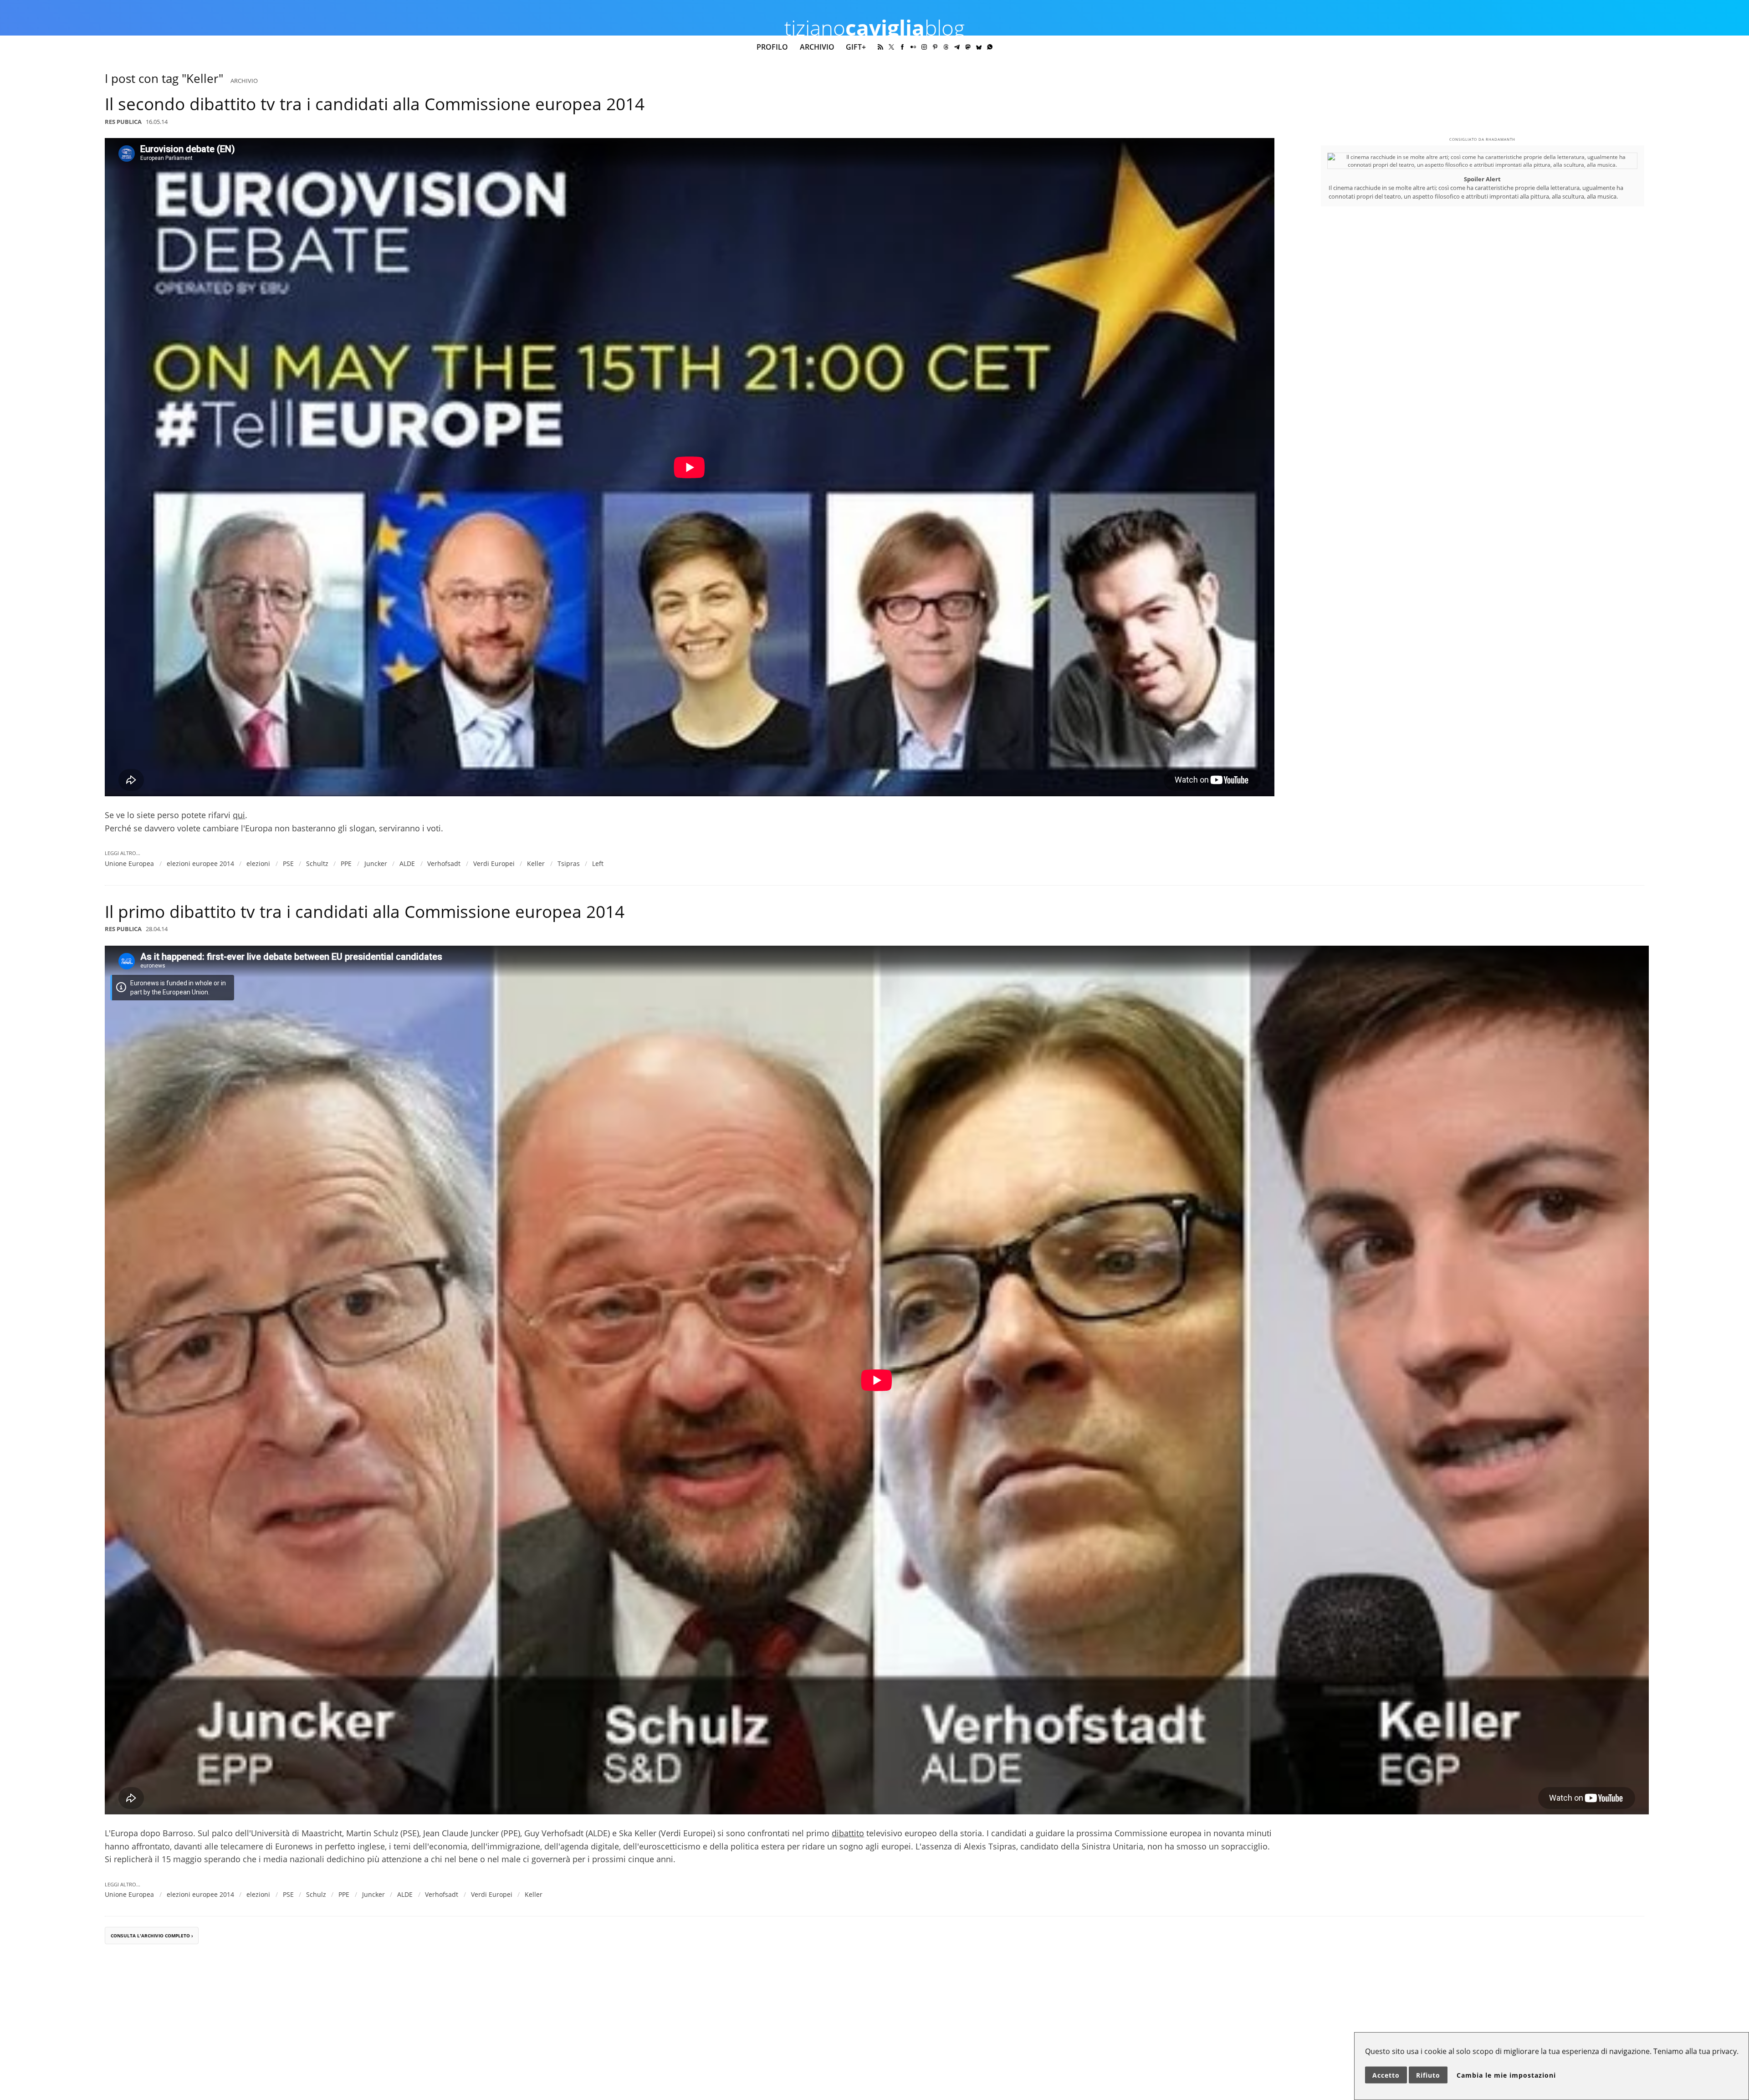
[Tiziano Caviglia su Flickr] (913, 47)
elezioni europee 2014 (200, 863)
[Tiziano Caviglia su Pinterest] (935, 47)
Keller (536, 863)
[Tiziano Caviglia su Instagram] (924, 47)
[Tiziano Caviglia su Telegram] (957, 47)
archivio (244, 81)
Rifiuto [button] (1428, 2075)
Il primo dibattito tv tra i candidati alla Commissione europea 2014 (365, 912)
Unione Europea (129, 863)
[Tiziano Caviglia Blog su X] (891, 47)
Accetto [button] (1386, 2075)
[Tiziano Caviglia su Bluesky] (979, 47)
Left (598, 863)
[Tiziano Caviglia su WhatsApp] (990, 47)
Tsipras (569, 863)
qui (239, 815)
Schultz (317, 863)
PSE (288, 863)
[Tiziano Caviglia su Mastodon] (968, 47)
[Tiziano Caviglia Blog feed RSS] (880, 47)
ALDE (407, 863)
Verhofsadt (444, 863)
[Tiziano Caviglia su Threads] (946, 47)
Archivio (817, 47)
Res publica (123, 122)
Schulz (316, 1894)
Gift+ (856, 47)
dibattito (848, 1833)
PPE (346, 863)
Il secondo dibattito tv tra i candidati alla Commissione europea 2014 (375, 104)
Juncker (376, 863)
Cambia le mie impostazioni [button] (1506, 2075)
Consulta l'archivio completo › (152, 1936)
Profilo (772, 47)
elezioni (258, 863)
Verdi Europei (494, 863)
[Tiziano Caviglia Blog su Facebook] (902, 47)
